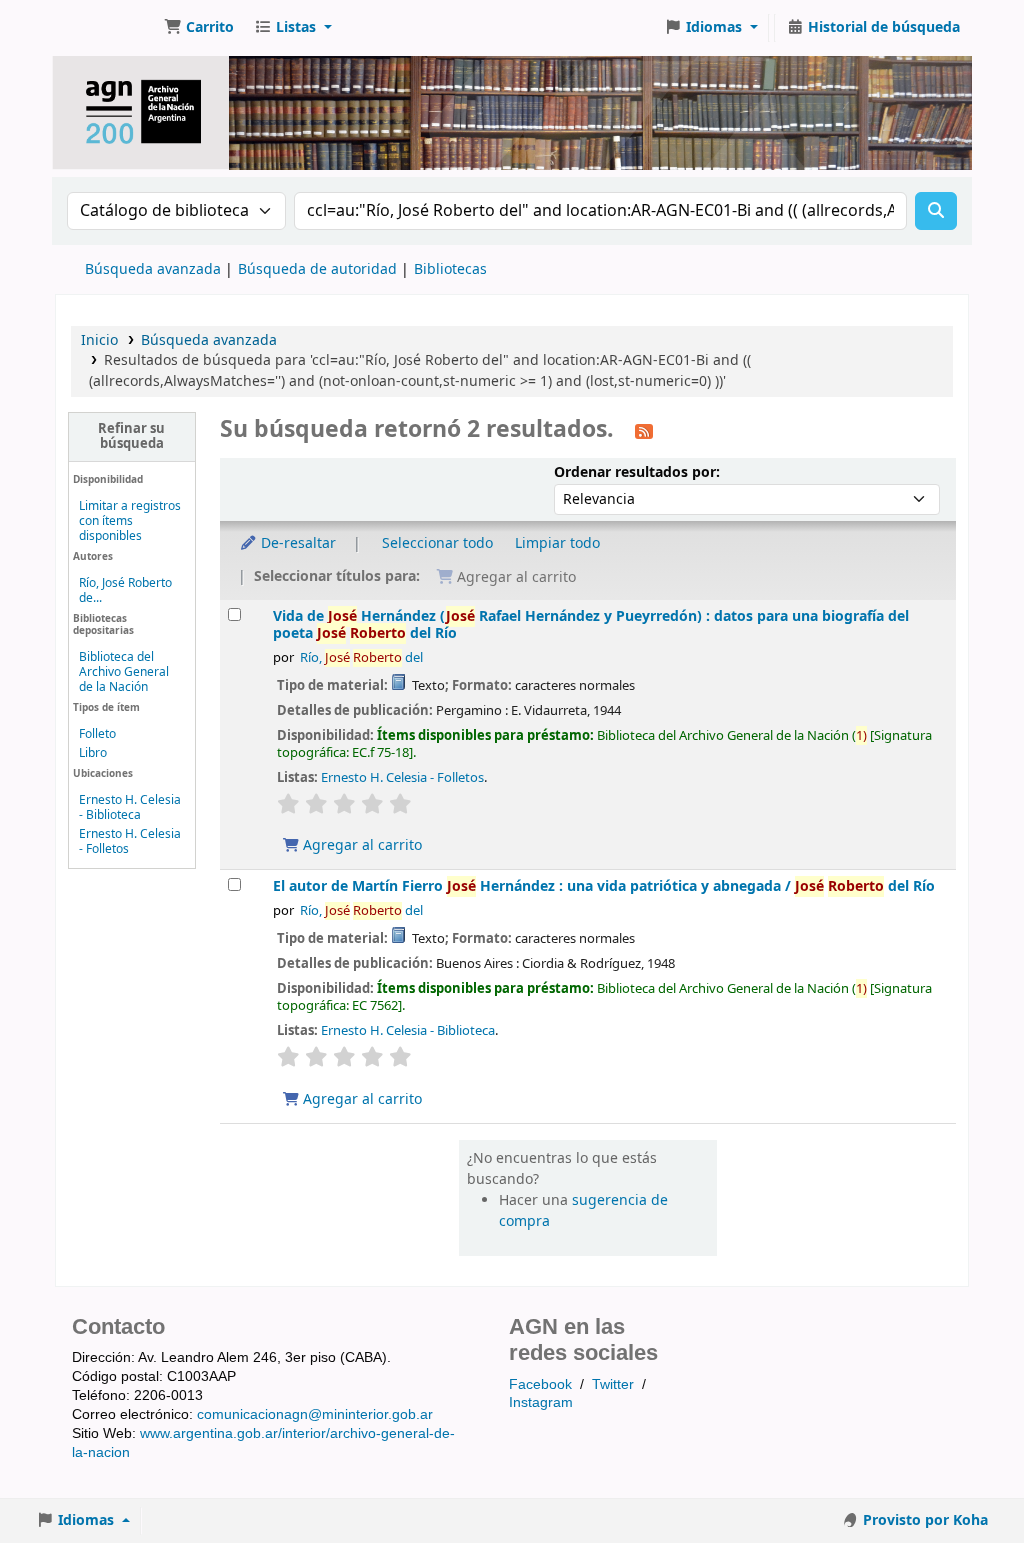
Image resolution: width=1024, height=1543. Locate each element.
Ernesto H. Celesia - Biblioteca (130, 807)
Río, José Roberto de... (125, 590)
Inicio (99, 340)
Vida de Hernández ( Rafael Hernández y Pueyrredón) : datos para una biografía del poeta (591, 625)
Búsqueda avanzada (153, 269)
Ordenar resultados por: (637, 472)
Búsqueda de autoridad (317, 269)
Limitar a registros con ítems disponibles (130, 521)
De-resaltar (296, 543)
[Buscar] (936, 211)
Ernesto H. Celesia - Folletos (130, 841)
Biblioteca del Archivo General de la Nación (124, 672)
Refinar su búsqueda (131, 436)
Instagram (541, 1402)
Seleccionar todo (437, 543)
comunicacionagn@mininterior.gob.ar (315, 1414)
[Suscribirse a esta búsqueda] (644, 431)
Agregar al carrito (360, 845)
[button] (199, 28)
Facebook (540, 1384)
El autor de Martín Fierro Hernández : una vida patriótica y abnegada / (604, 886)
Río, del (361, 658)
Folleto (97, 734)
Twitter (613, 1384)
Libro (93, 753)
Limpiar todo (557, 543)
